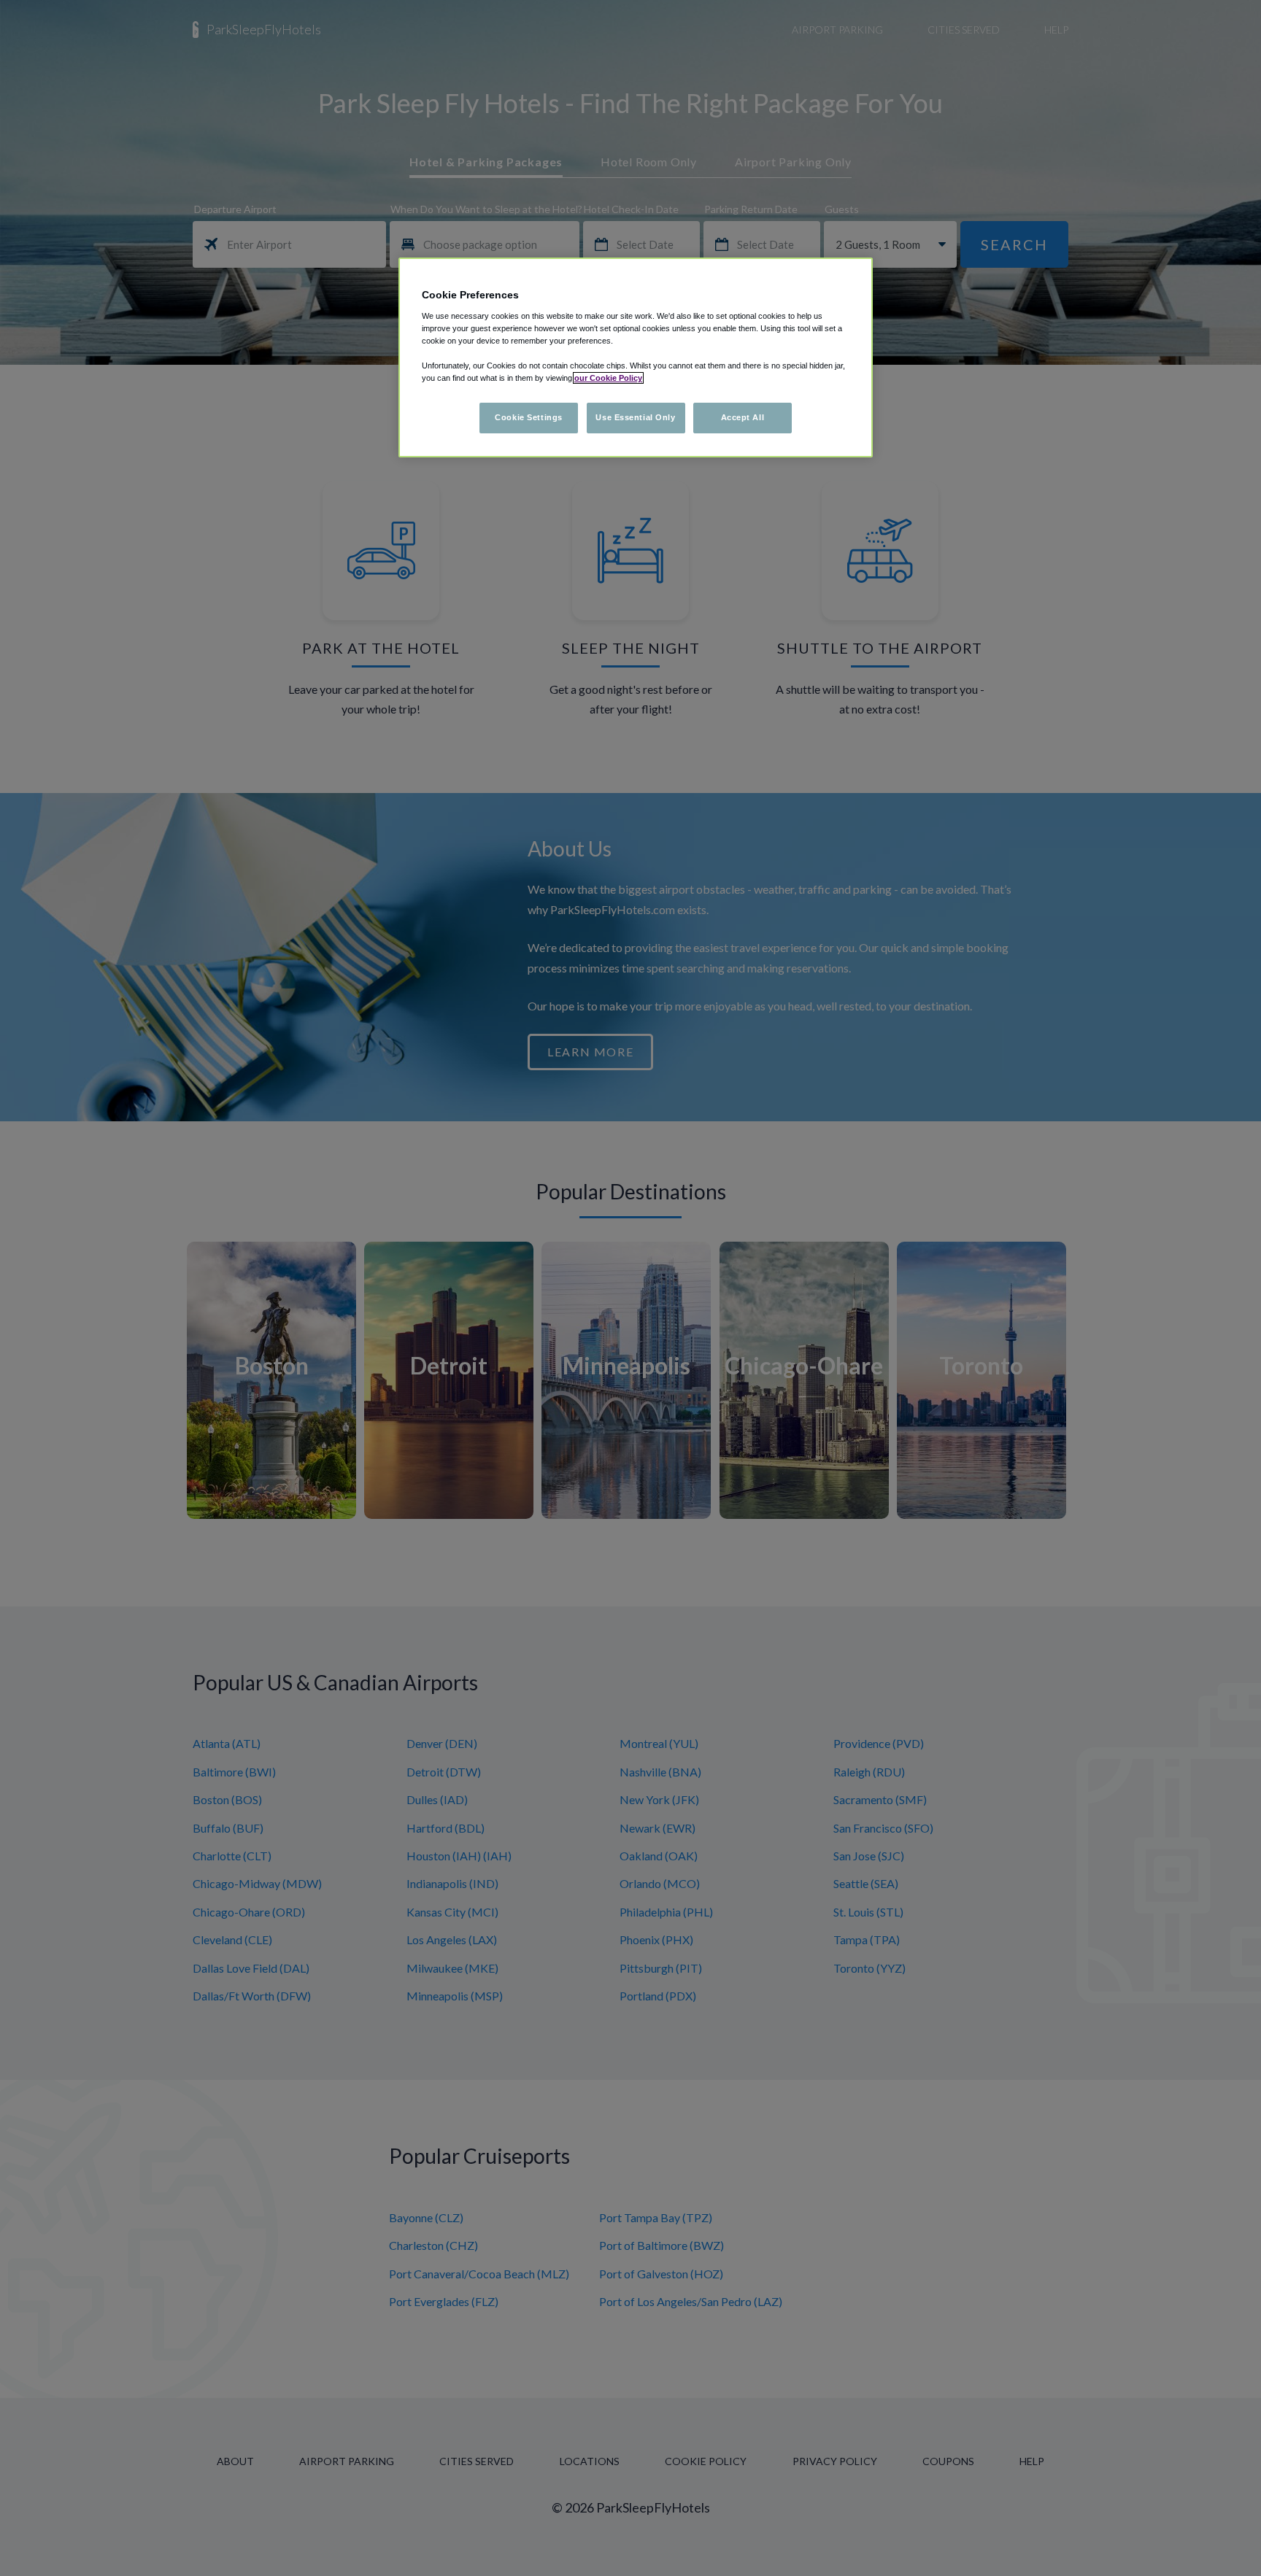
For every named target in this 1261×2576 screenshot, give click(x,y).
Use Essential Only (635, 417)
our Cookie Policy (608, 378)
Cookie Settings (529, 417)
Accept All (743, 417)
